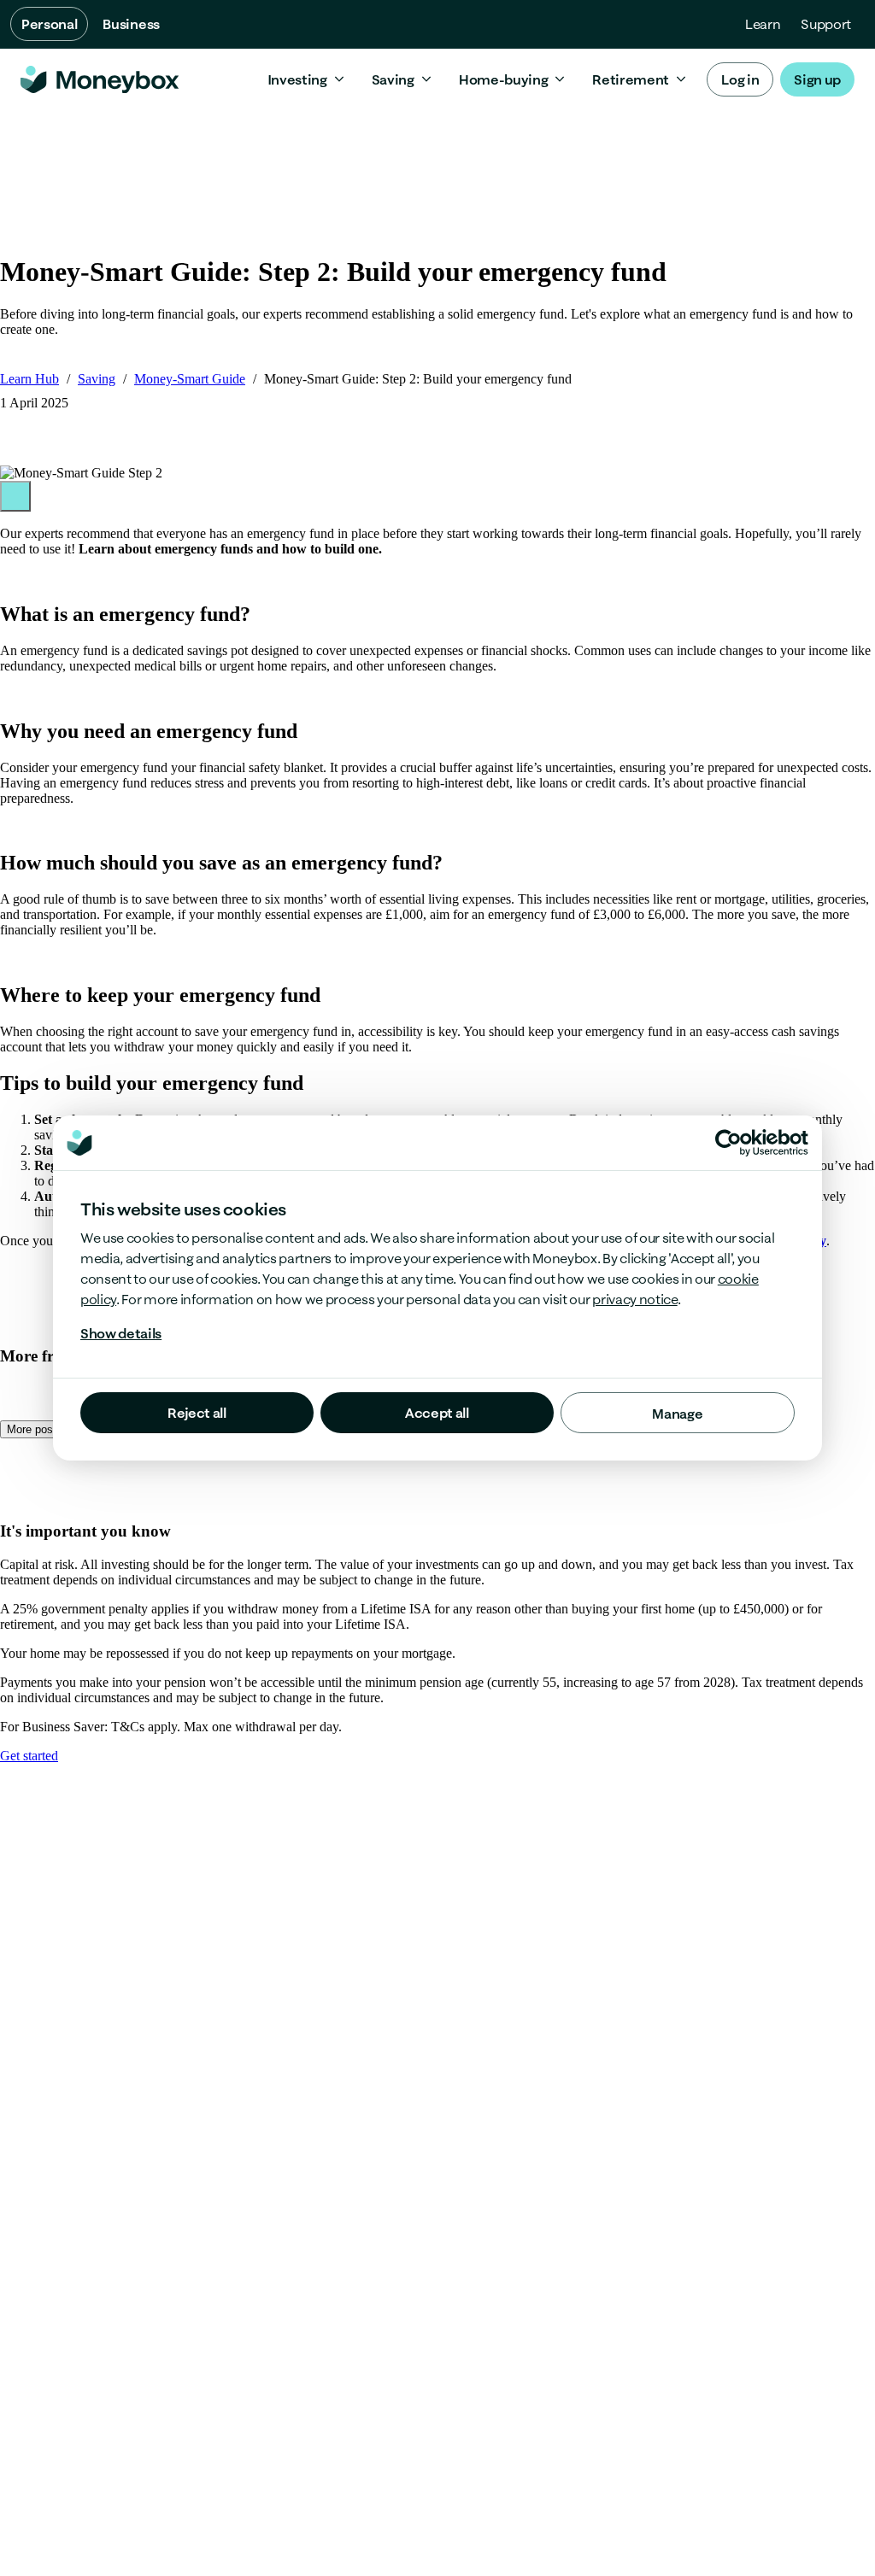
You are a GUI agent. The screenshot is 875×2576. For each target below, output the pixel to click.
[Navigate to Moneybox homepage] (100, 79)
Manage (677, 1414)
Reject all (197, 1413)
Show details (121, 1333)
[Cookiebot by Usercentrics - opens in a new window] (762, 1143)
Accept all (437, 1413)
